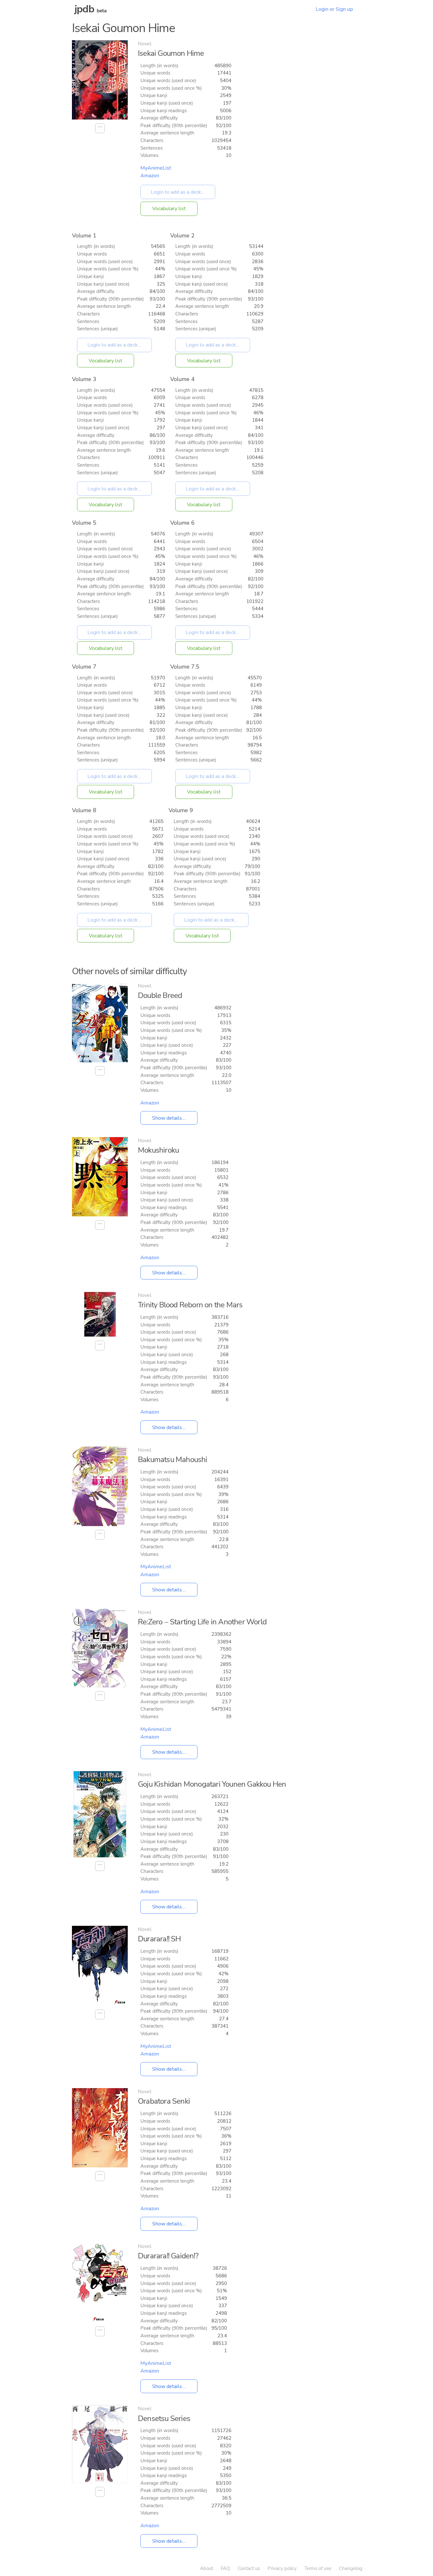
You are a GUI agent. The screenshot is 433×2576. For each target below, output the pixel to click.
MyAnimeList (156, 168)
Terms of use (318, 2568)
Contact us (249, 2568)
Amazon (150, 176)
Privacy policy (282, 2568)
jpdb (84, 9)
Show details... (169, 1118)
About (207, 2568)
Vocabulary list (169, 209)
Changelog (351, 2568)
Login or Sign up (334, 9)
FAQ (225, 2568)
